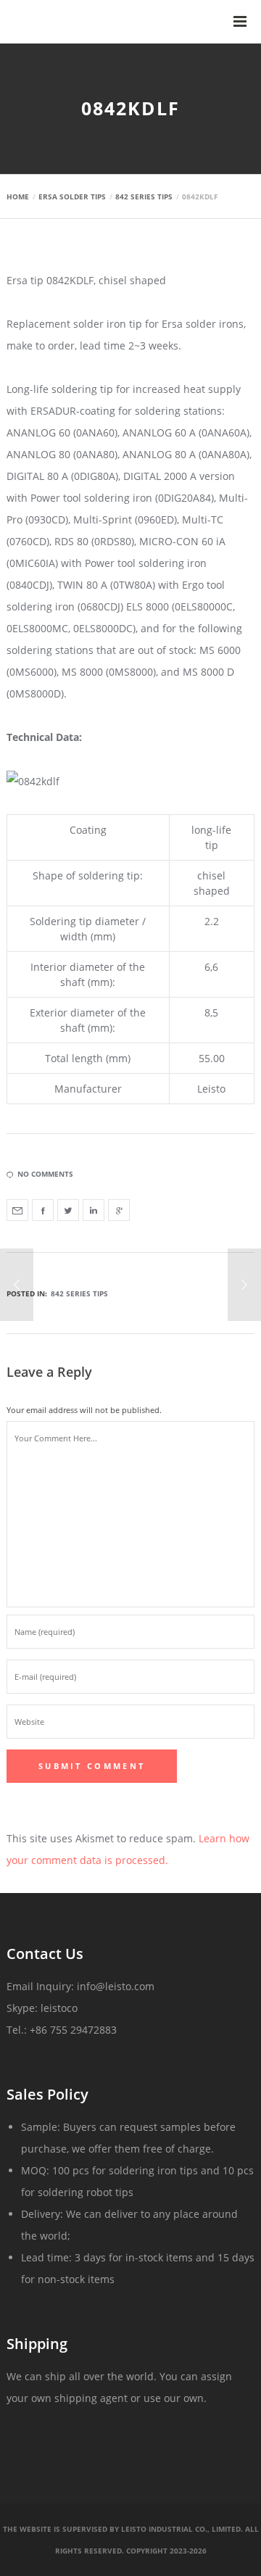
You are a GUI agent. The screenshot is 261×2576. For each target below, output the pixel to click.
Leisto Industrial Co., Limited (181, 2529)
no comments (45, 1174)
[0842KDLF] (17, 1210)
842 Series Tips (79, 1293)
